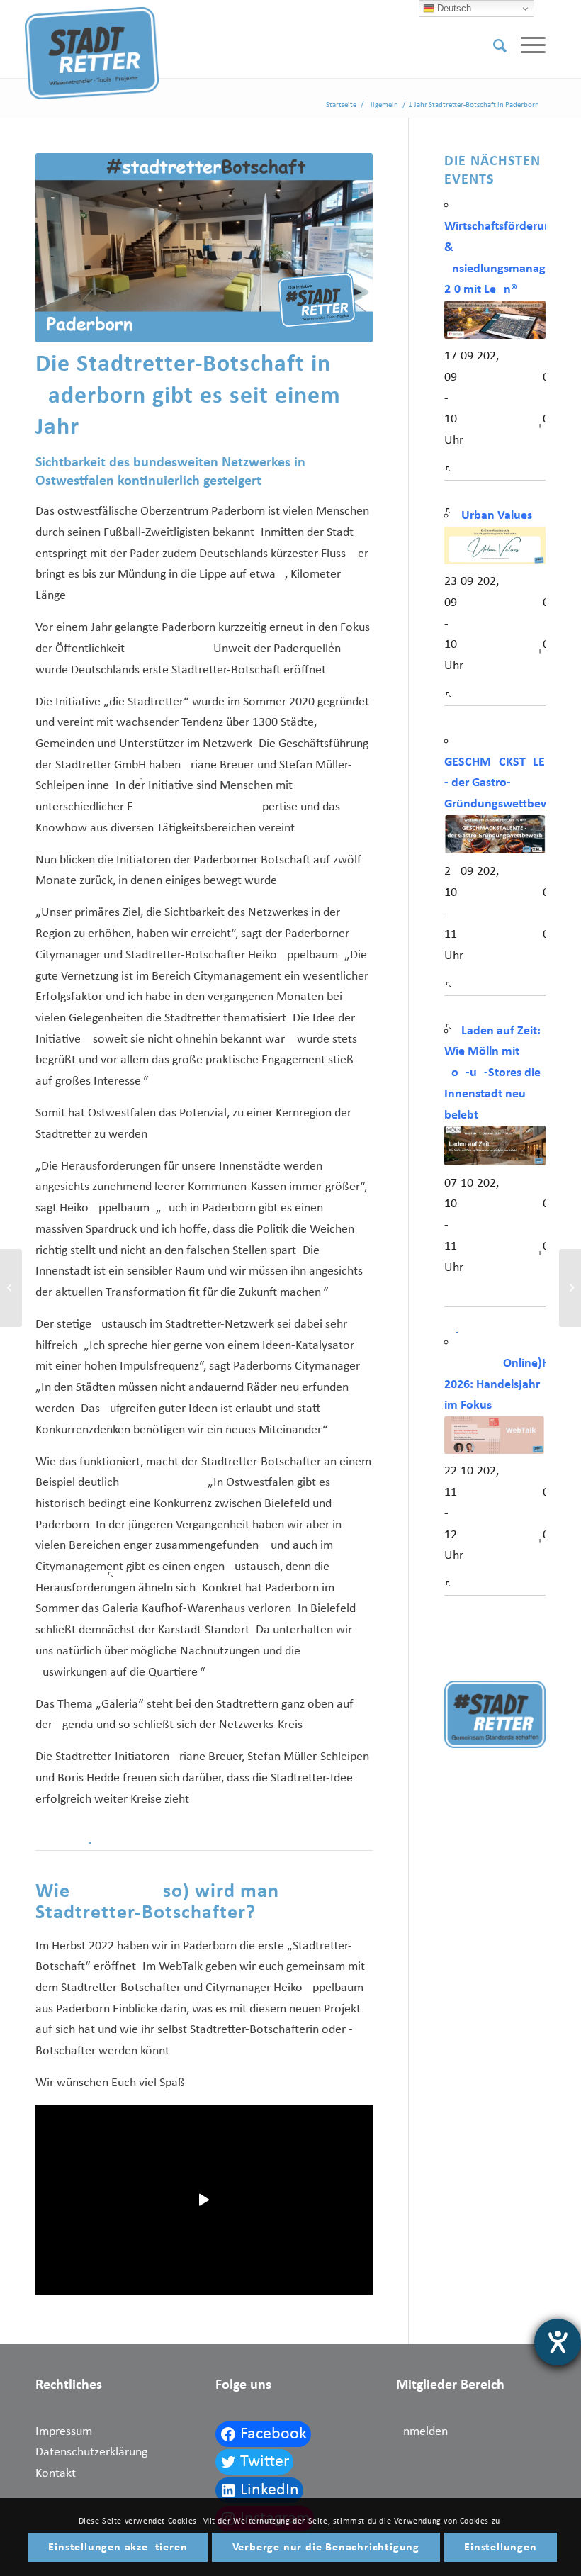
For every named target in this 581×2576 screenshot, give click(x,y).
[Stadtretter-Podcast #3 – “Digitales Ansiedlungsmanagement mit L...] (570, 1288)
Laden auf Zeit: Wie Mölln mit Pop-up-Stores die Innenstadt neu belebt (492, 1073)
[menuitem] (493, 46)
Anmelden (422, 2432)
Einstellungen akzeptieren (118, 2548)
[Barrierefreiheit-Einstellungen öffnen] (558, 2342)
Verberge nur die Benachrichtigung (326, 2548)
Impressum (64, 2432)
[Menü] (526, 46)
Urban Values (497, 516)
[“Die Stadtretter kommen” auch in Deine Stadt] (11, 1288)
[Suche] (493, 46)
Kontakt (56, 2474)
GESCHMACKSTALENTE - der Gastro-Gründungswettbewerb (506, 783)
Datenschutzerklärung (91, 2452)
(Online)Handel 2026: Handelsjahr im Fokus (512, 1384)
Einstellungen (500, 2548)
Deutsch (453, 8)
